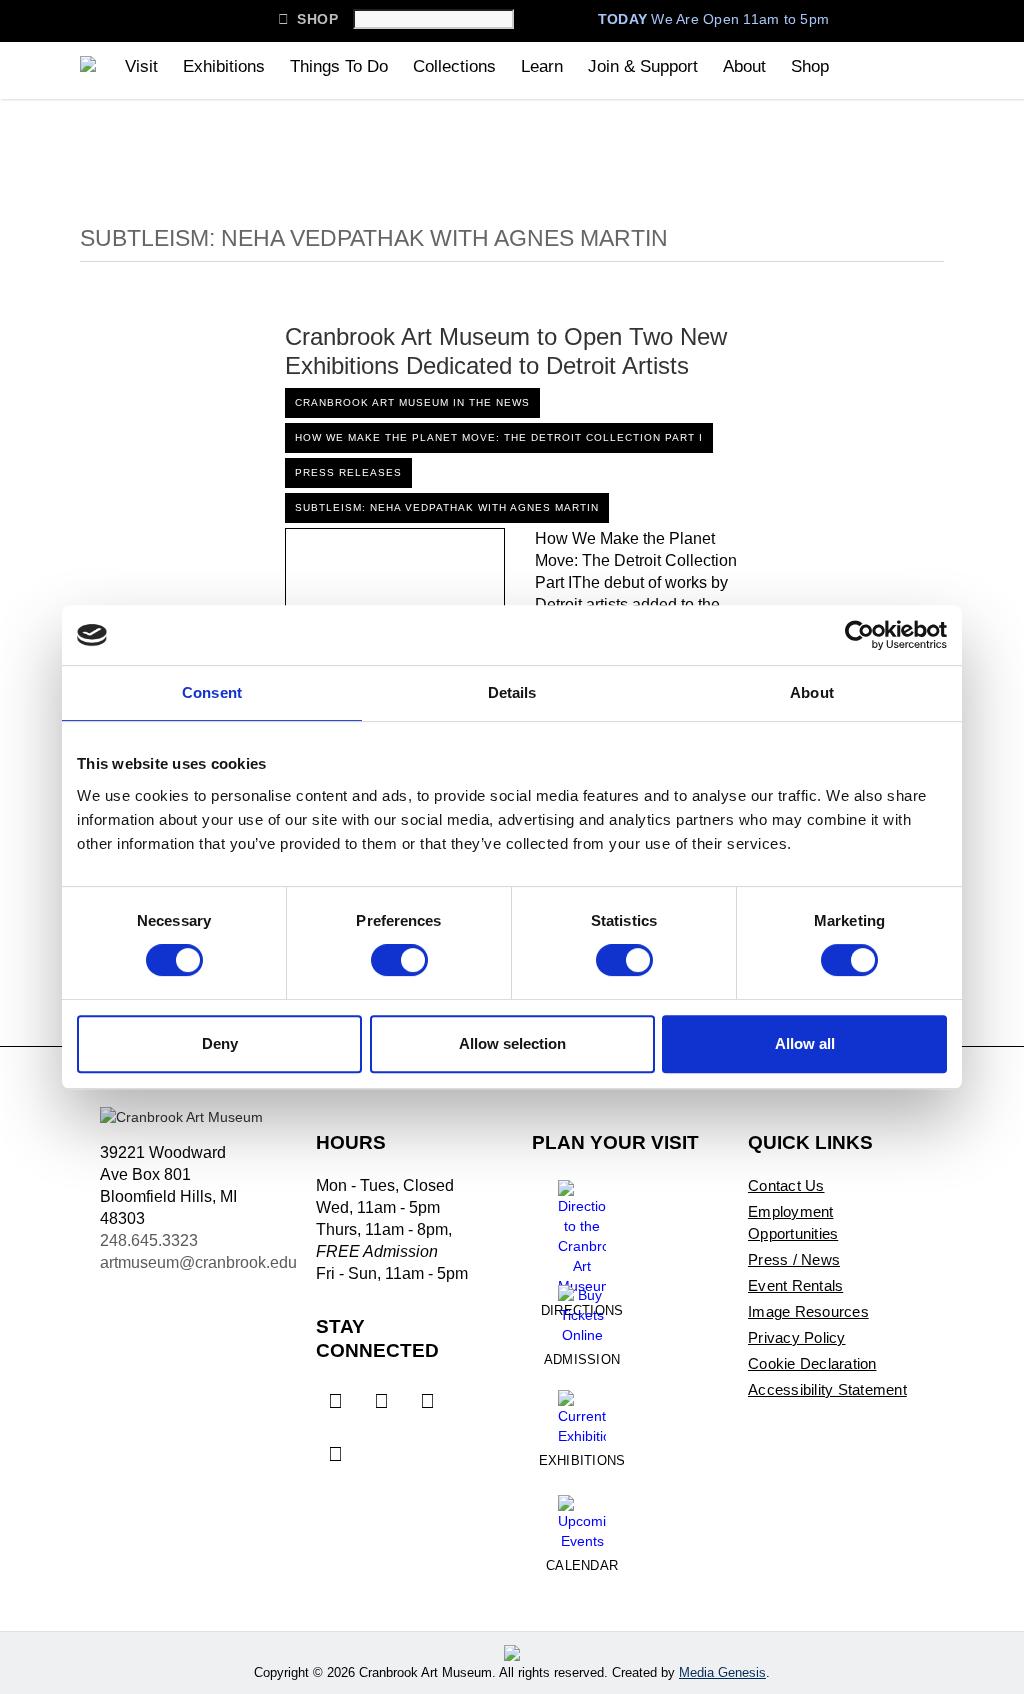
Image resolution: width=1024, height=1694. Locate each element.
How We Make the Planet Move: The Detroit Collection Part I (499, 437)
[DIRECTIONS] (582, 1230)
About (744, 66)
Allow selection (512, 1043)
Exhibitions (224, 66)
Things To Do (339, 66)
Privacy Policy (797, 1337)
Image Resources (808, 1311)
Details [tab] (512, 692)
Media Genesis (722, 1672)
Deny (220, 1043)
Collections (454, 66)
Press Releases (348, 472)
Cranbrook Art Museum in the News (412, 402)
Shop (308, 19)
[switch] (399, 960)
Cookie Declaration (812, 1363)
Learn (542, 66)
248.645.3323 (149, 1240)
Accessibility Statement (827, 1389)
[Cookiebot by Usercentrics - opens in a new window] (859, 635)
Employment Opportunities (793, 1222)
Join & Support (643, 66)
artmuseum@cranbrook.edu (198, 1262)
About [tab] (812, 692)
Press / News (794, 1259)
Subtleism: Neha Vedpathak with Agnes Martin (447, 507)
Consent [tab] (212, 692)
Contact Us (786, 1185)
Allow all (805, 1043)
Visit (141, 66)
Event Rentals (795, 1285)
